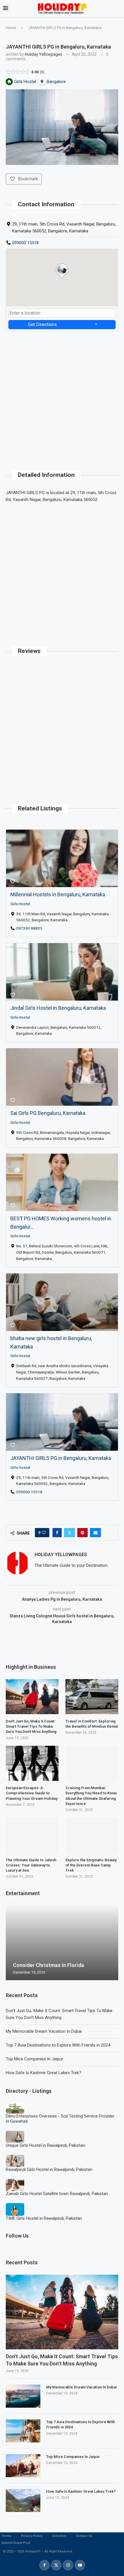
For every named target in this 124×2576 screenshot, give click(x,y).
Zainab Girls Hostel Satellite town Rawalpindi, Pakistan (57, 2194)
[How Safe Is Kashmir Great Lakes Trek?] (23, 2500)
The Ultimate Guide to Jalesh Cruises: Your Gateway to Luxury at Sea (31, 1865)
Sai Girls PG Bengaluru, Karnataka (48, 1113)
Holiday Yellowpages (44, 54)
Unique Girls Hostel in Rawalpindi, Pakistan (45, 2145)
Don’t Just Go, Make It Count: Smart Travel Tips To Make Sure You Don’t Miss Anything (62, 2360)
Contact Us (84, 2536)
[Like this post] (44, 1533)
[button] (11, 1943)
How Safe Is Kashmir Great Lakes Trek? (44, 2073)
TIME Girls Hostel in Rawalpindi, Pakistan (44, 2218)
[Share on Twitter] (69, 1533)
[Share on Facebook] (57, 1533)
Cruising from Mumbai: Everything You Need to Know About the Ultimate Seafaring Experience (91, 1796)
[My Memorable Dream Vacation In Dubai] (23, 2396)
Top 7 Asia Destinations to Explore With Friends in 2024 (58, 2045)
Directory (59, 2536)
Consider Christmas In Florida (48, 1965)
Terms (6, 2536)
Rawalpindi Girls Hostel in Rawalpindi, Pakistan (49, 2170)
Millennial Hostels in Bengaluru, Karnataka (58, 894)
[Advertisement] (62, 394)
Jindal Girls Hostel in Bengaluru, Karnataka (58, 1008)
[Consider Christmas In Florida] (62, 1943)
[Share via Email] (95, 1533)
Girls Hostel (20, 903)
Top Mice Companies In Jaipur (34, 2059)
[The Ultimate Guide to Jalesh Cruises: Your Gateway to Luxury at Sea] (32, 1835)
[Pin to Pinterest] (82, 1533)
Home (11, 28)
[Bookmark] (13, 882)
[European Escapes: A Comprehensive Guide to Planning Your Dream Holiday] (32, 1763)
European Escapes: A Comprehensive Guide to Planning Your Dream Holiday (32, 1793)
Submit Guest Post (16, 2543)
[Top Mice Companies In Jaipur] (23, 2466)
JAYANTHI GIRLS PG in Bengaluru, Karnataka (61, 1458)
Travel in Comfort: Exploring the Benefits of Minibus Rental (92, 1724)
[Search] (118, 9)
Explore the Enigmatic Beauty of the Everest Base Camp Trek (91, 1865)
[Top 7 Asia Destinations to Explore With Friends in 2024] (23, 2431)
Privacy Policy (32, 2536)
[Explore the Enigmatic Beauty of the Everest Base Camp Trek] (92, 1835)
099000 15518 (25, 243)
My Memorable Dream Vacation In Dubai (44, 2031)
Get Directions (42, 324)
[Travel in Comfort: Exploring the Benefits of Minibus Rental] (92, 1697)
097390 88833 (29, 928)
